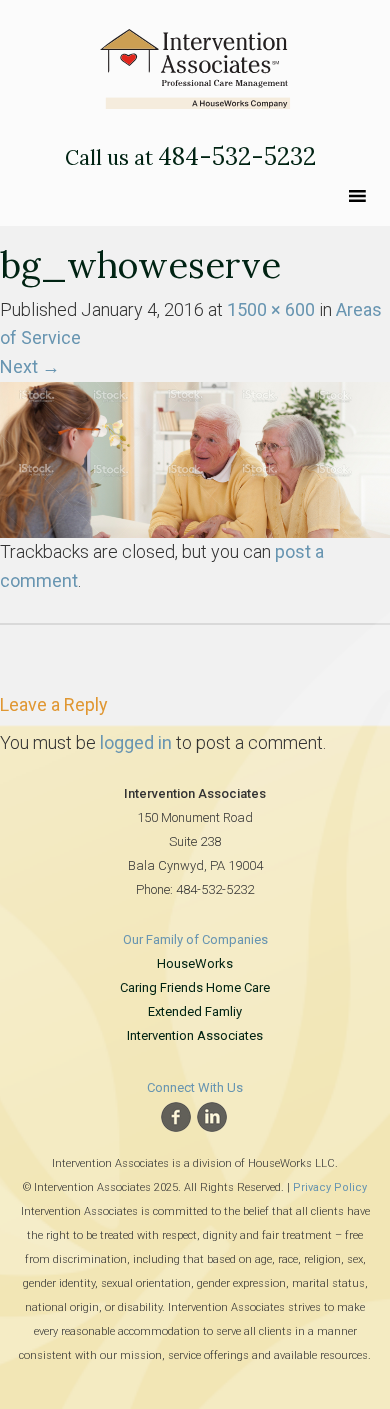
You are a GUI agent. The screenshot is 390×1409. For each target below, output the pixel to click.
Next (30, 366)
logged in (136, 742)
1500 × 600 (271, 309)
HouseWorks (195, 963)
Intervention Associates (195, 1035)
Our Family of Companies (195, 939)
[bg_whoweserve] (195, 458)
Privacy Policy (330, 1187)
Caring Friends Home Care (195, 987)
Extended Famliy (195, 1011)
